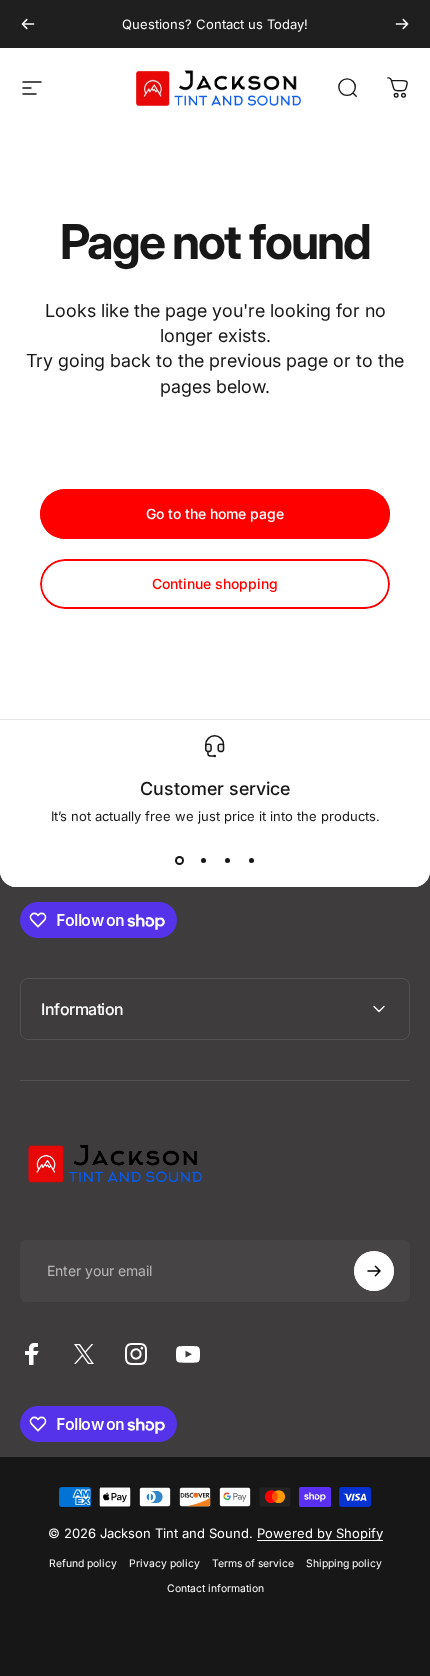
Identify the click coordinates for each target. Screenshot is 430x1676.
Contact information (215, 1588)
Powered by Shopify (320, 1533)
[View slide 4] (251, 860)
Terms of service (253, 1563)
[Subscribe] (374, 1271)
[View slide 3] (227, 860)
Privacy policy (164, 1563)
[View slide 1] (179, 860)
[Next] (402, 24)
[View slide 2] (203, 860)
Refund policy (83, 1563)
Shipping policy (344, 1563)
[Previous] (28, 24)
